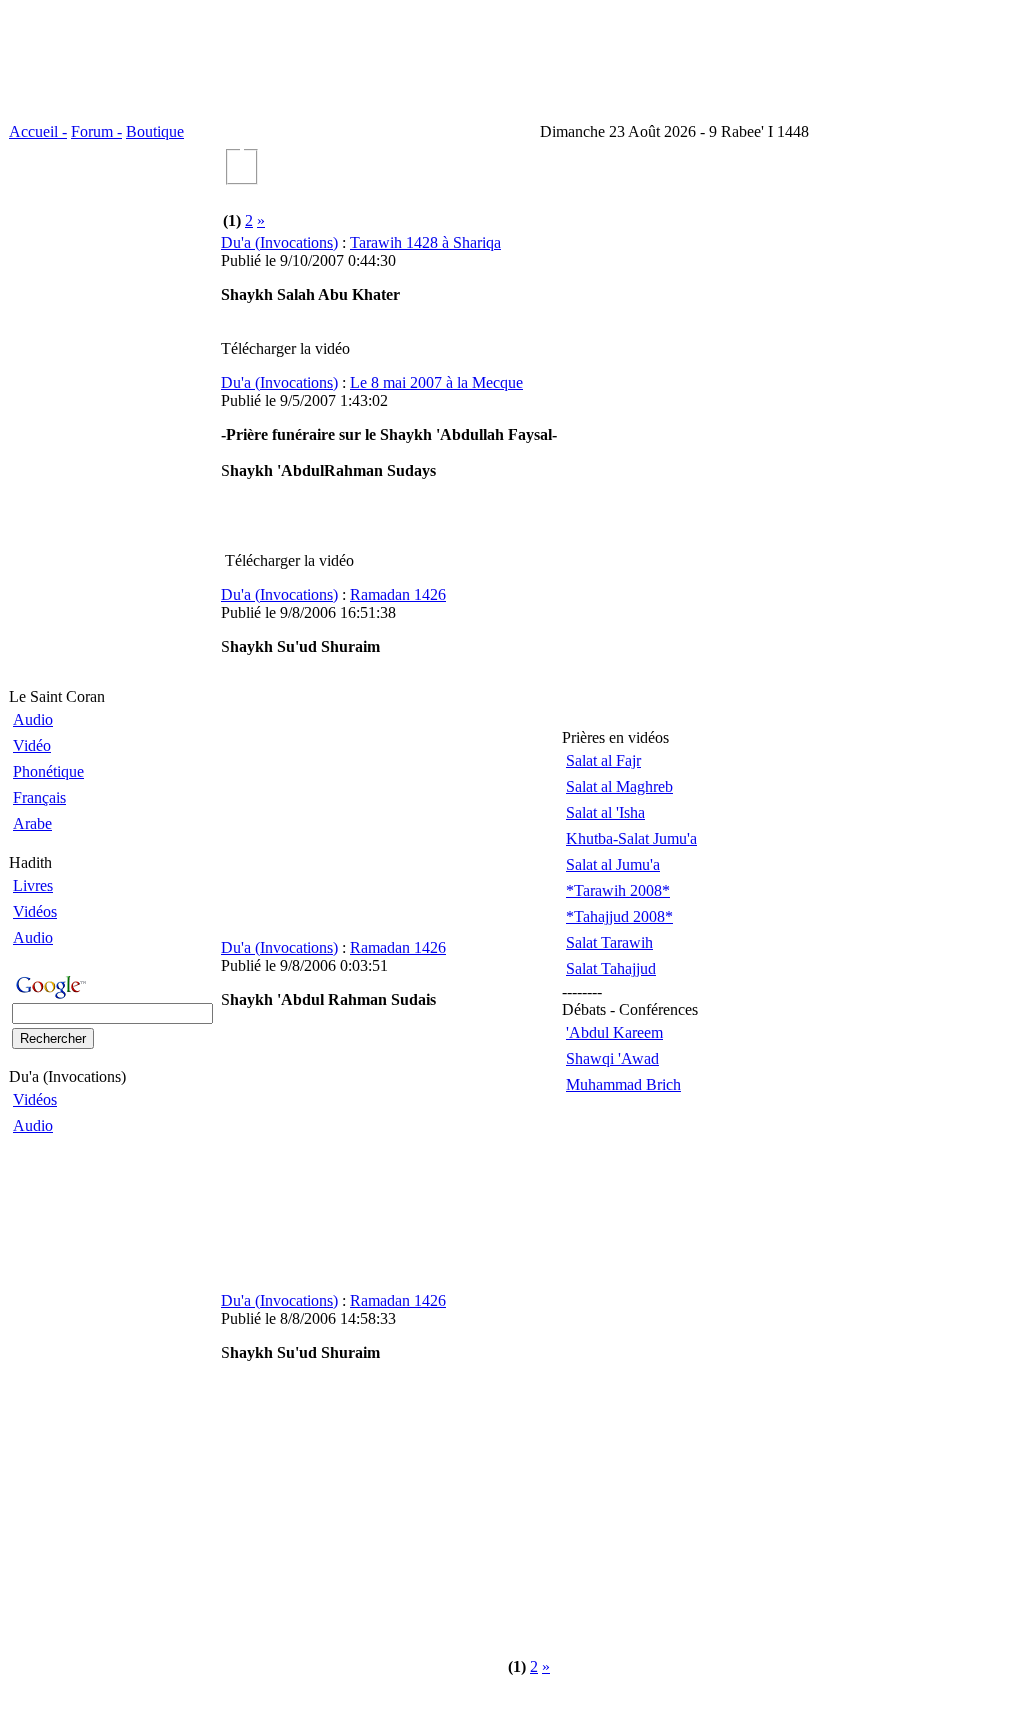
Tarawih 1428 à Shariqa (425, 242)
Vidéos (35, 911)
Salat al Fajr (603, 760)
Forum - (96, 131)
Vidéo (32, 745)
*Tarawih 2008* (618, 890)
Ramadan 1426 (398, 594)
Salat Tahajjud (611, 968)
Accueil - (38, 131)
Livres (33, 885)
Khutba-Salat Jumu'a (631, 838)
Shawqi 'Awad (612, 1058)
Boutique (155, 131)
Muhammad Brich (623, 1084)
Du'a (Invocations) (279, 242)
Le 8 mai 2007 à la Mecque (436, 382)
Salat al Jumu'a (613, 864)
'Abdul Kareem (614, 1032)
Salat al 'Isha (605, 812)
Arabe (32, 823)
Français (39, 797)
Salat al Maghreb (619, 786)
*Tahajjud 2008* (619, 916)
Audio (33, 719)
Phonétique (48, 771)
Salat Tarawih (609, 942)
